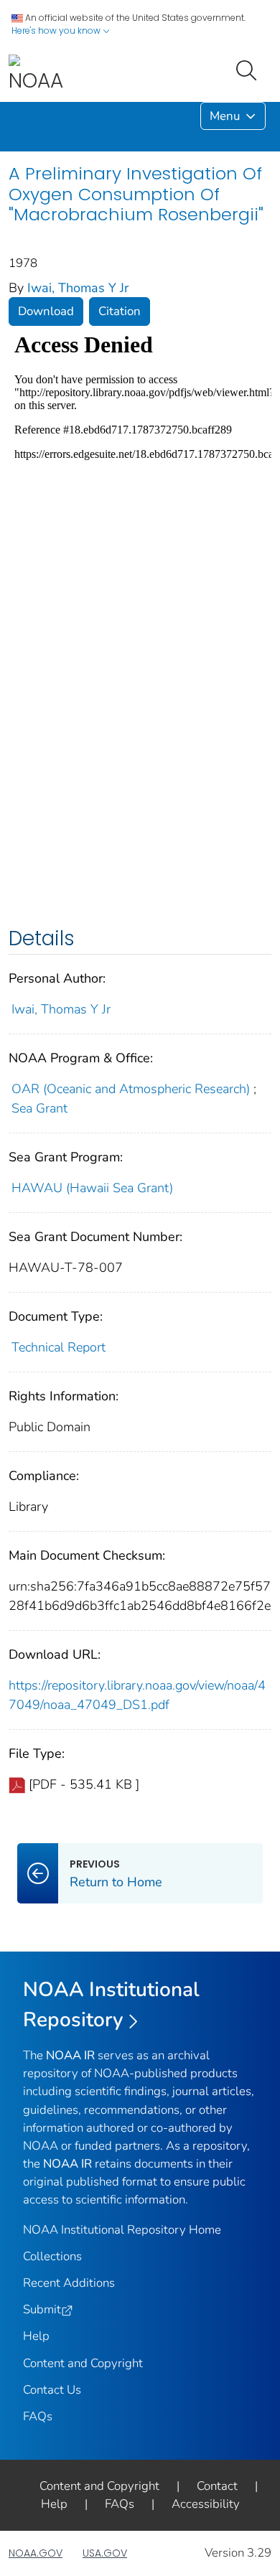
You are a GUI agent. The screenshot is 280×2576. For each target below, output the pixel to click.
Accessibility (206, 2504)
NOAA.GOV (36, 2553)
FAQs (38, 2416)
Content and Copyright (83, 2363)
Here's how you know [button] (57, 31)
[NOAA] (36, 74)
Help (36, 2336)
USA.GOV (105, 2553)
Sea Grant (39, 1108)
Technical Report (59, 1347)
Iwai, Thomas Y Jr (78, 288)
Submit (42, 2309)
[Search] (249, 69)
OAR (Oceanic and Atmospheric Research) (131, 1089)
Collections (52, 2256)
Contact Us (52, 2390)
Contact (217, 2486)
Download (46, 311)
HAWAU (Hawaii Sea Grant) (92, 1188)
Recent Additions (69, 2283)
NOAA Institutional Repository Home (122, 2230)
